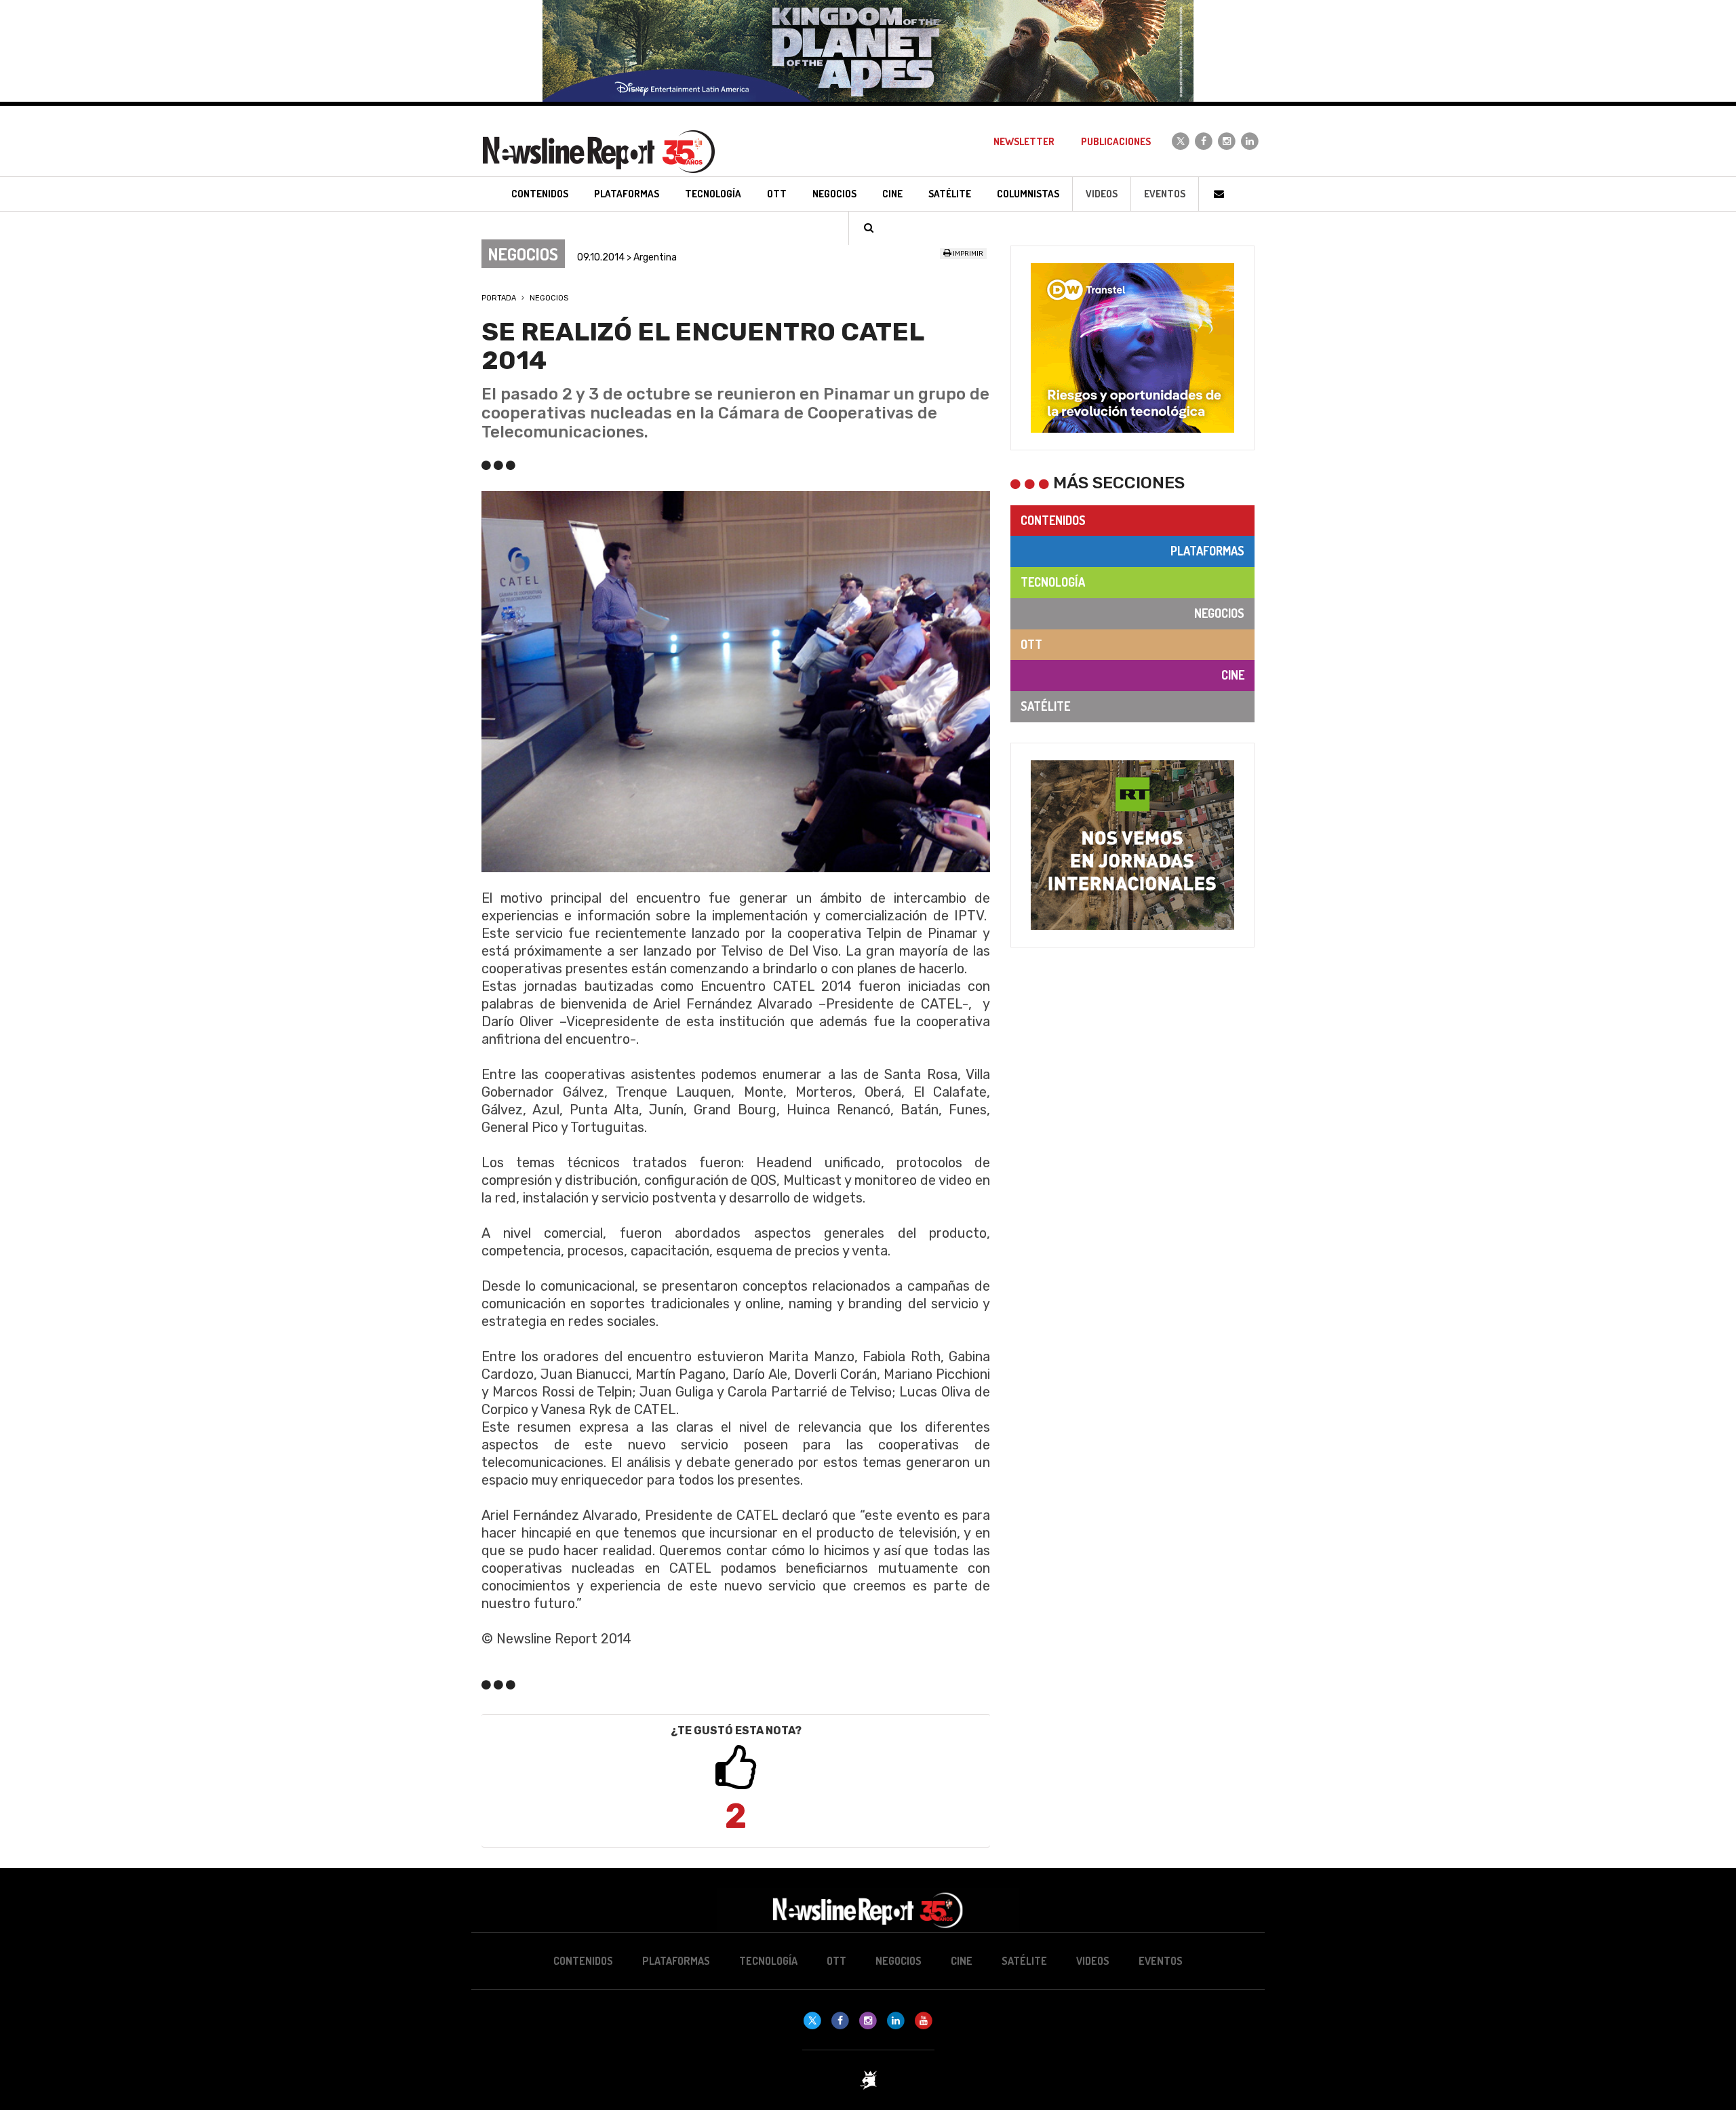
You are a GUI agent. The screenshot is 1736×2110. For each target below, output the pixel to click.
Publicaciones (1116, 141)
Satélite (1045, 706)
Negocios (549, 298)
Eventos (1165, 194)
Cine (1233, 675)
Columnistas (1028, 194)
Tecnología (1053, 582)
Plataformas (1207, 551)
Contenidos (1053, 520)
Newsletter (1024, 141)
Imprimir (967, 254)
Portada (499, 298)
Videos (1102, 194)
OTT (1031, 644)
